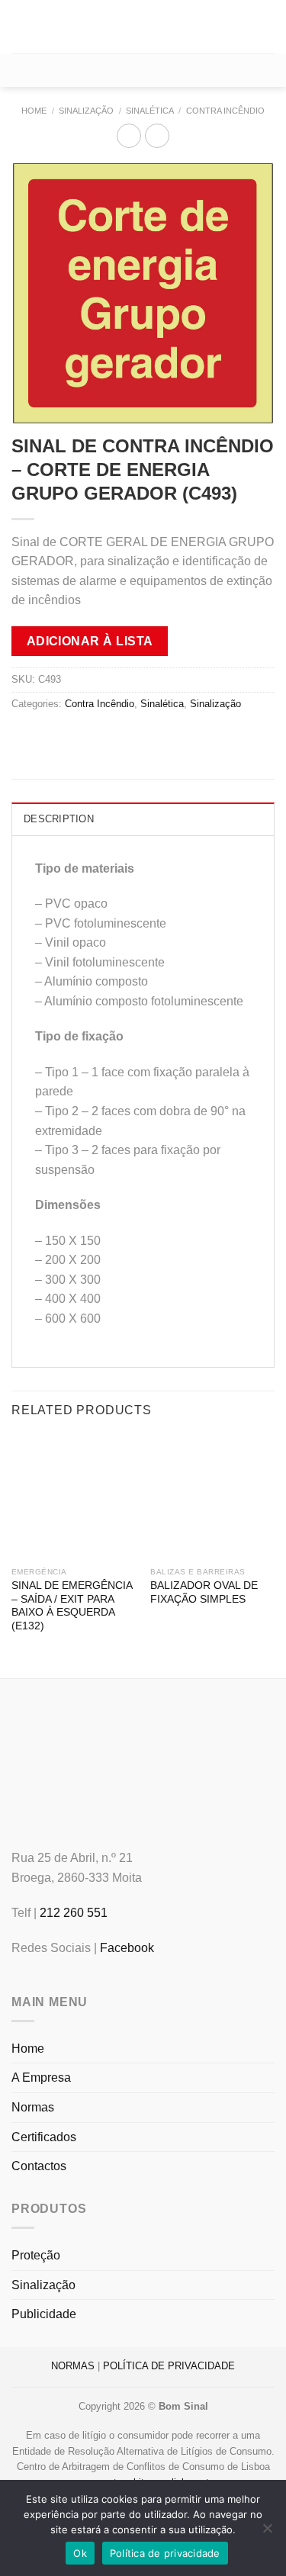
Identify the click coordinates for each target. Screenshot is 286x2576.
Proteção (36, 2255)
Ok (80, 2553)
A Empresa (41, 2078)
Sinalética (150, 111)
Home (34, 111)
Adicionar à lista (90, 641)
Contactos (39, 2166)
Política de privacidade (165, 2553)
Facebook (127, 1948)
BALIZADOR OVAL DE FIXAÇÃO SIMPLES (204, 1592)
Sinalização (86, 111)
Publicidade (44, 2314)
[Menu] (21, 26)
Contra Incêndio (225, 111)
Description (59, 819)
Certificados (44, 2137)
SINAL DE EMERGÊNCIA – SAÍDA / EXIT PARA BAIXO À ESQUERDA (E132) (72, 1606)
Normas (33, 2107)
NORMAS (73, 2366)
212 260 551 (74, 1913)
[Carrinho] (143, 70)
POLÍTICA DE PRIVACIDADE (169, 2366)
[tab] (143, 818)
